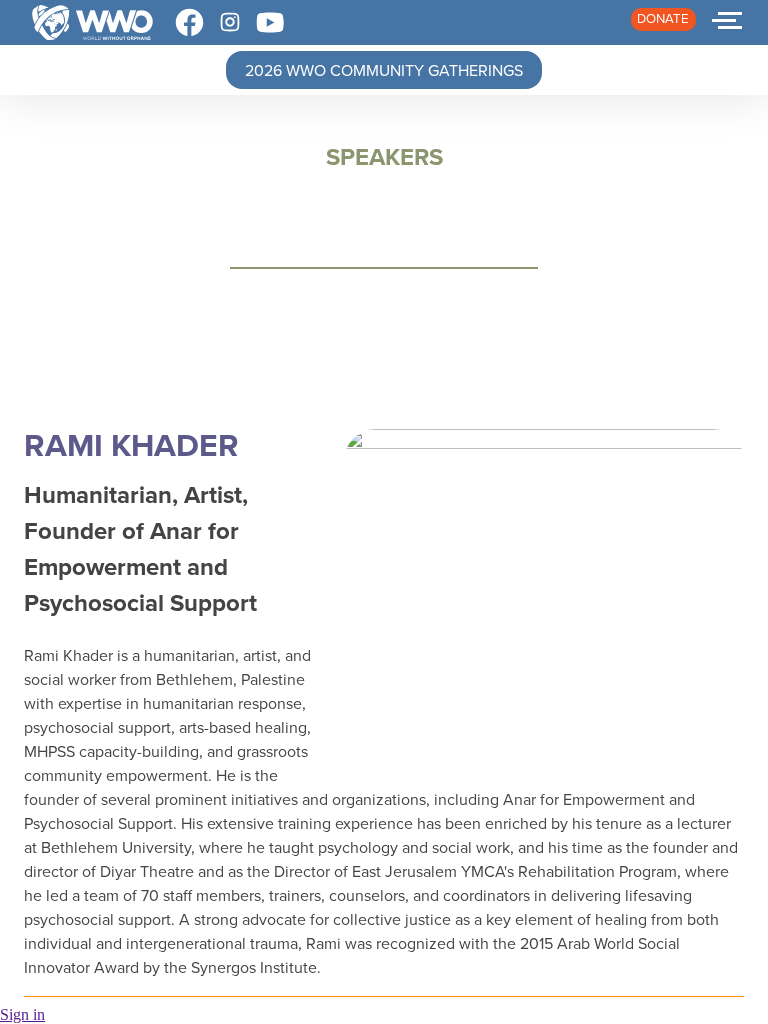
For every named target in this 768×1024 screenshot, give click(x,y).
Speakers (384, 157)
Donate (663, 18)
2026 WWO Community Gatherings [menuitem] (384, 70)
